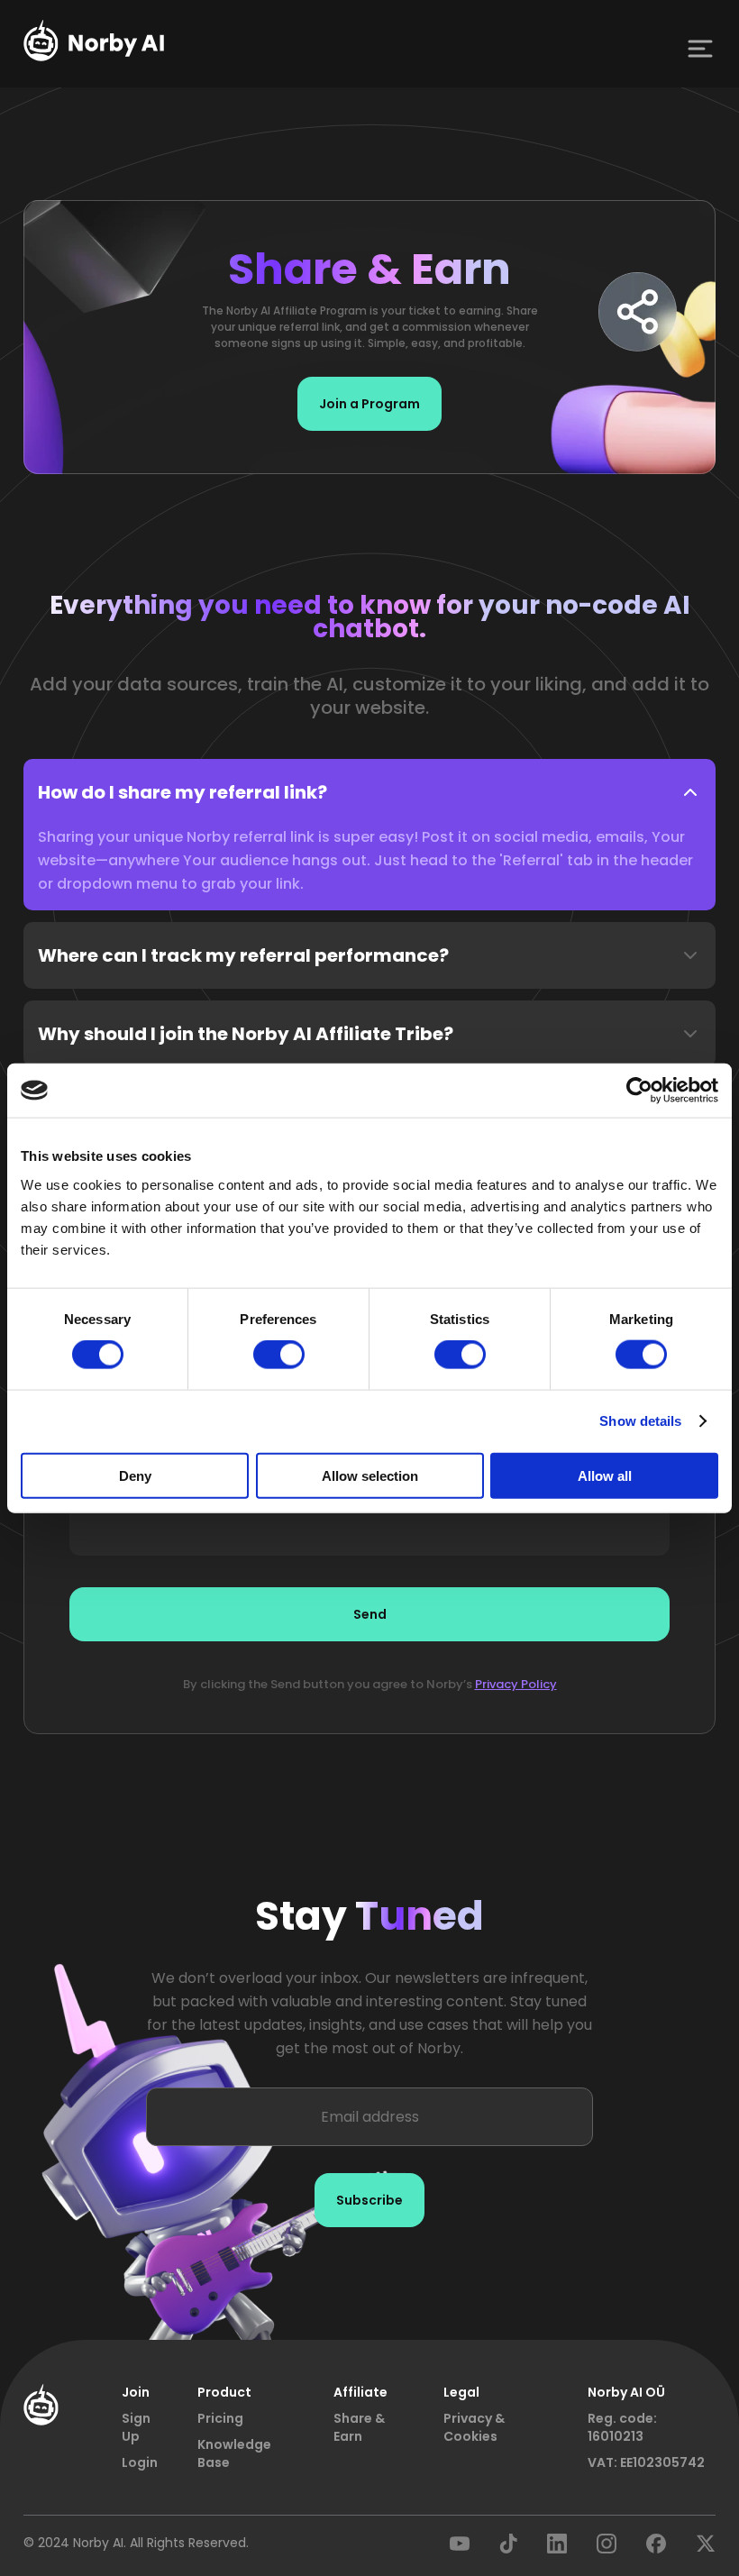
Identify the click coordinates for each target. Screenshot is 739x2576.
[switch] (279, 1355)
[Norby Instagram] (607, 2549)
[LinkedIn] (557, 2549)
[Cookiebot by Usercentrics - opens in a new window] (639, 1091)
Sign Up (136, 2427)
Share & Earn (359, 2427)
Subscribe (369, 2200)
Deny (135, 1475)
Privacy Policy (516, 1684)
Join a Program (369, 404)
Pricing (220, 2418)
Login (140, 2462)
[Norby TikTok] (508, 2549)
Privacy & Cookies (474, 2427)
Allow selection (370, 1475)
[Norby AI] (94, 44)
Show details (640, 1421)
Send (370, 1614)
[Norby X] (706, 2549)
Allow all (605, 1475)
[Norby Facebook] (656, 2549)
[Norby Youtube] (460, 2549)
